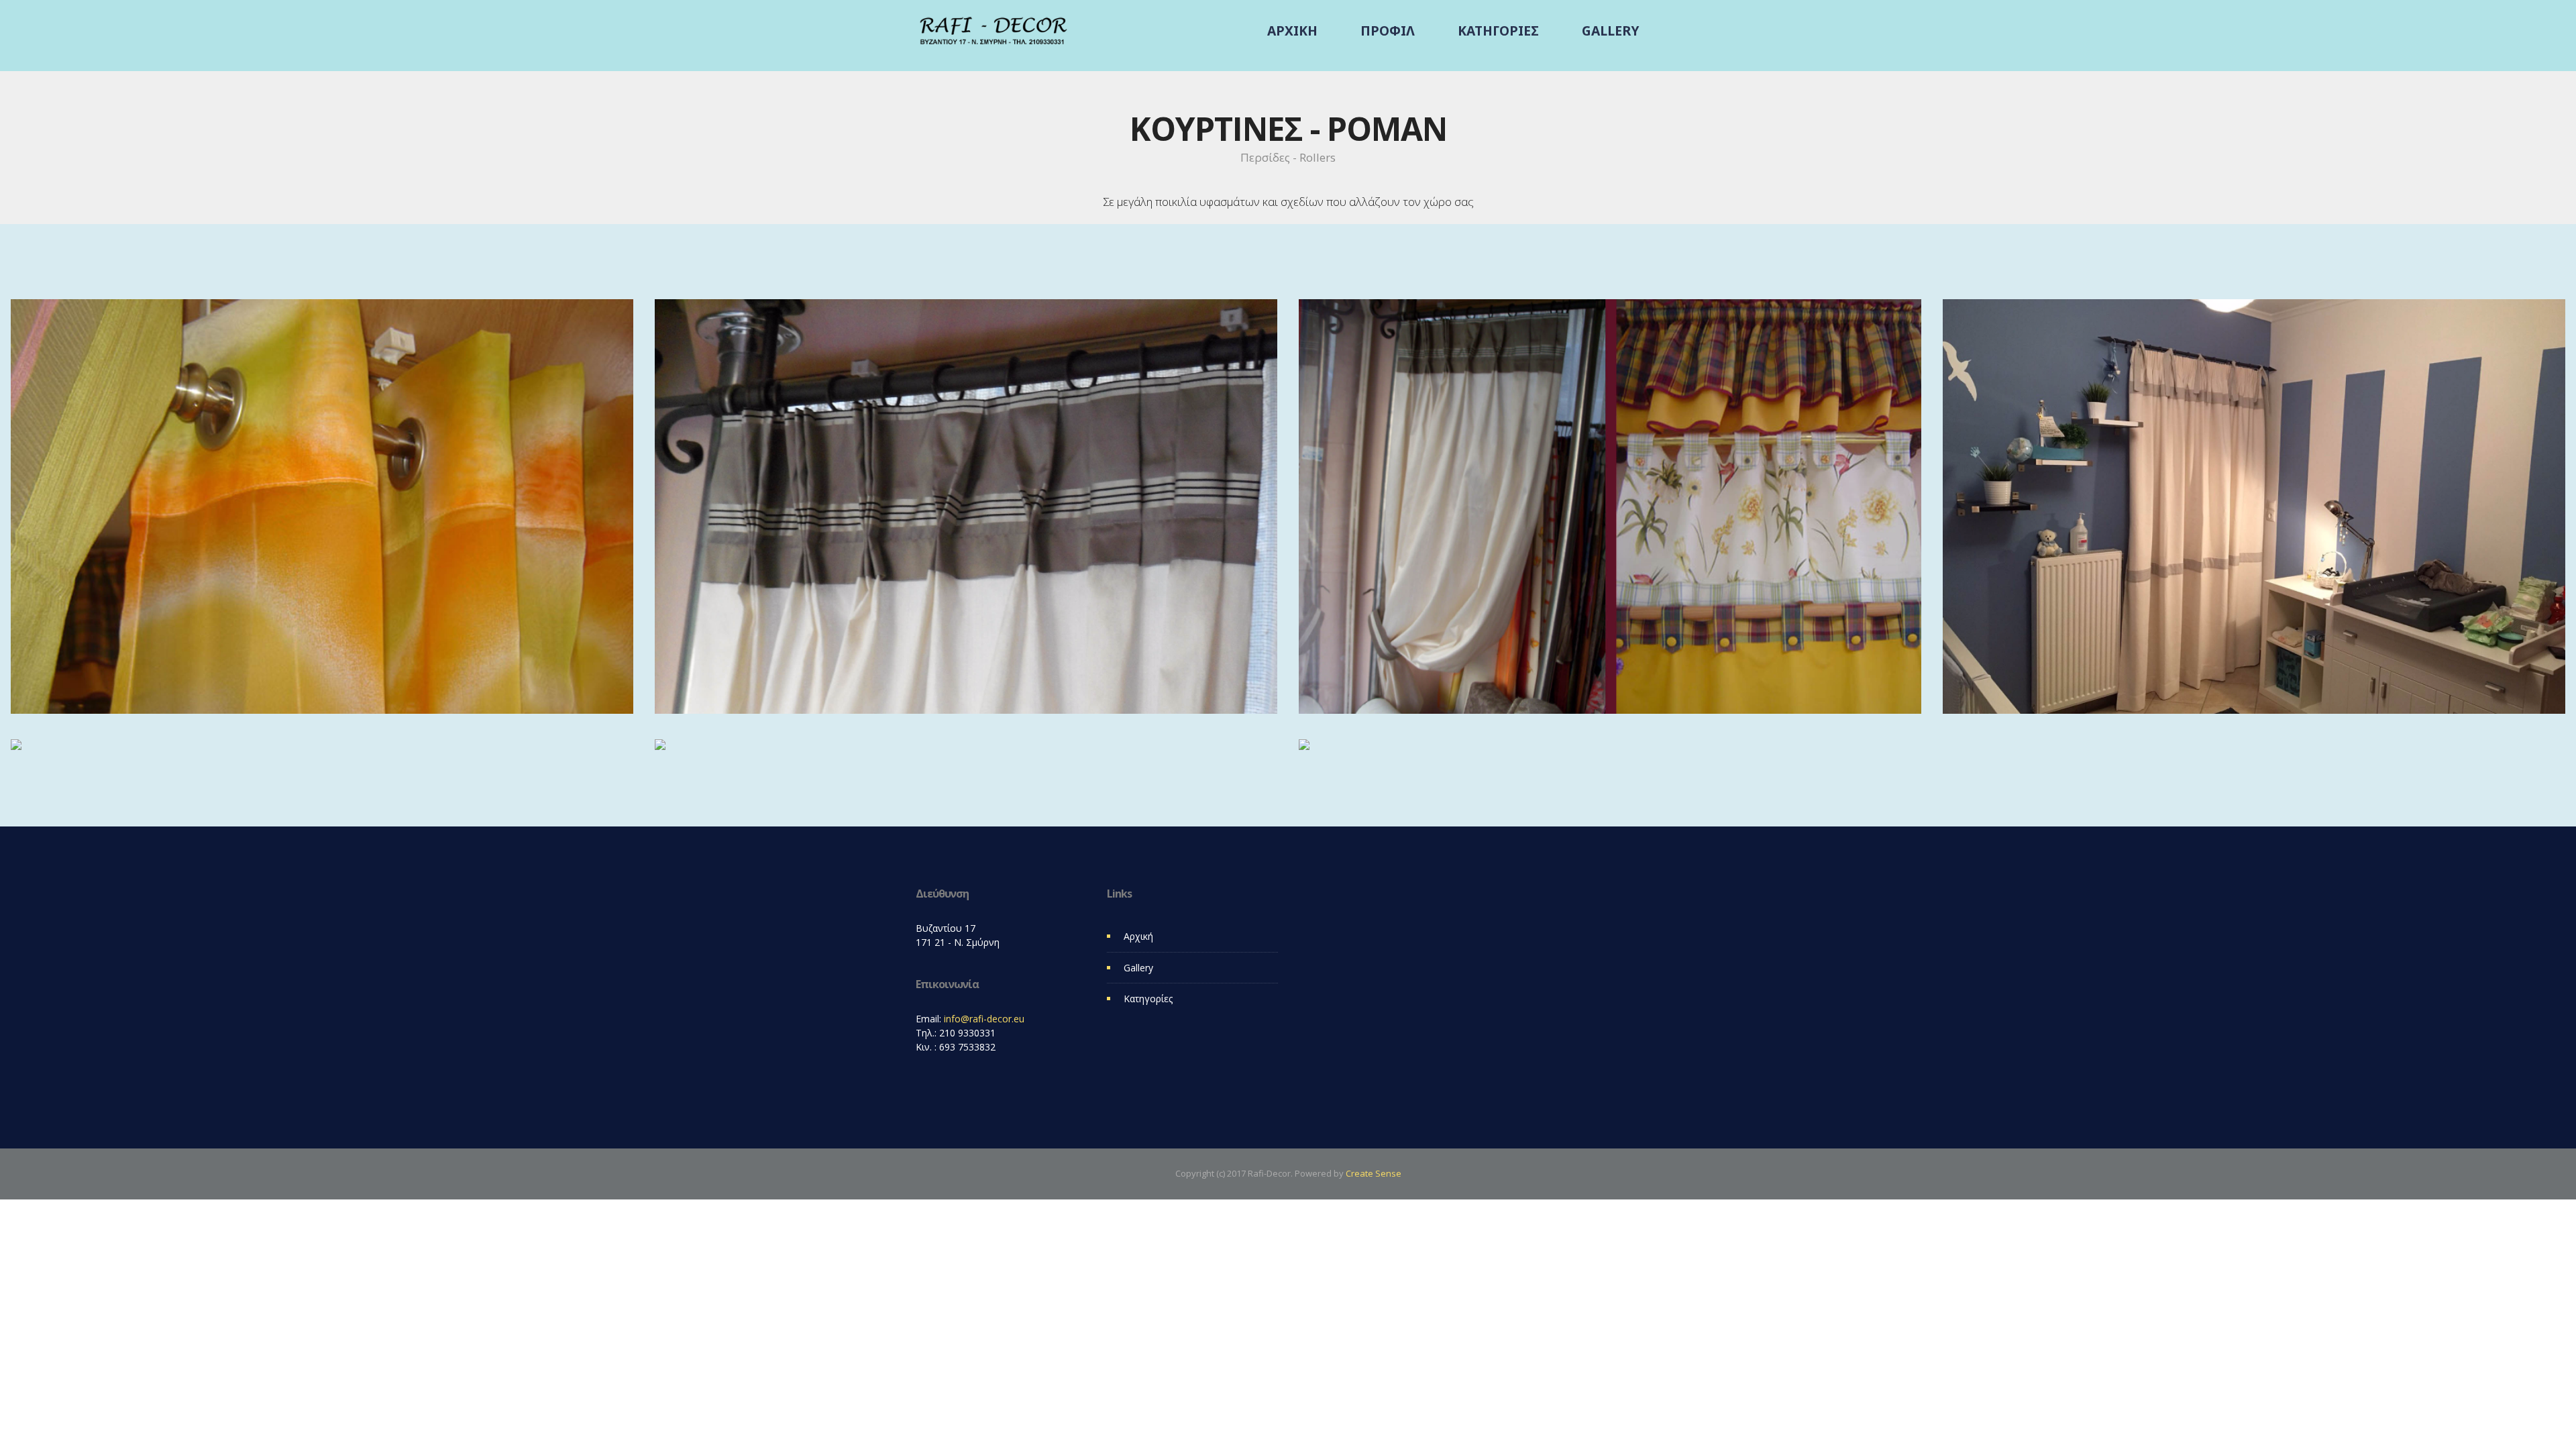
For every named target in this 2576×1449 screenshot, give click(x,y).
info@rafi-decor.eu (984, 1019)
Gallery (1138, 968)
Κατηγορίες (1148, 999)
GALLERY (1610, 31)
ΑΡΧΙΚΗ (1292, 31)
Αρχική (1138, 936)
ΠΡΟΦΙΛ (1388, 31)
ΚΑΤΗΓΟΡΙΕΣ (1498, 31)
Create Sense (1374, 1173)
